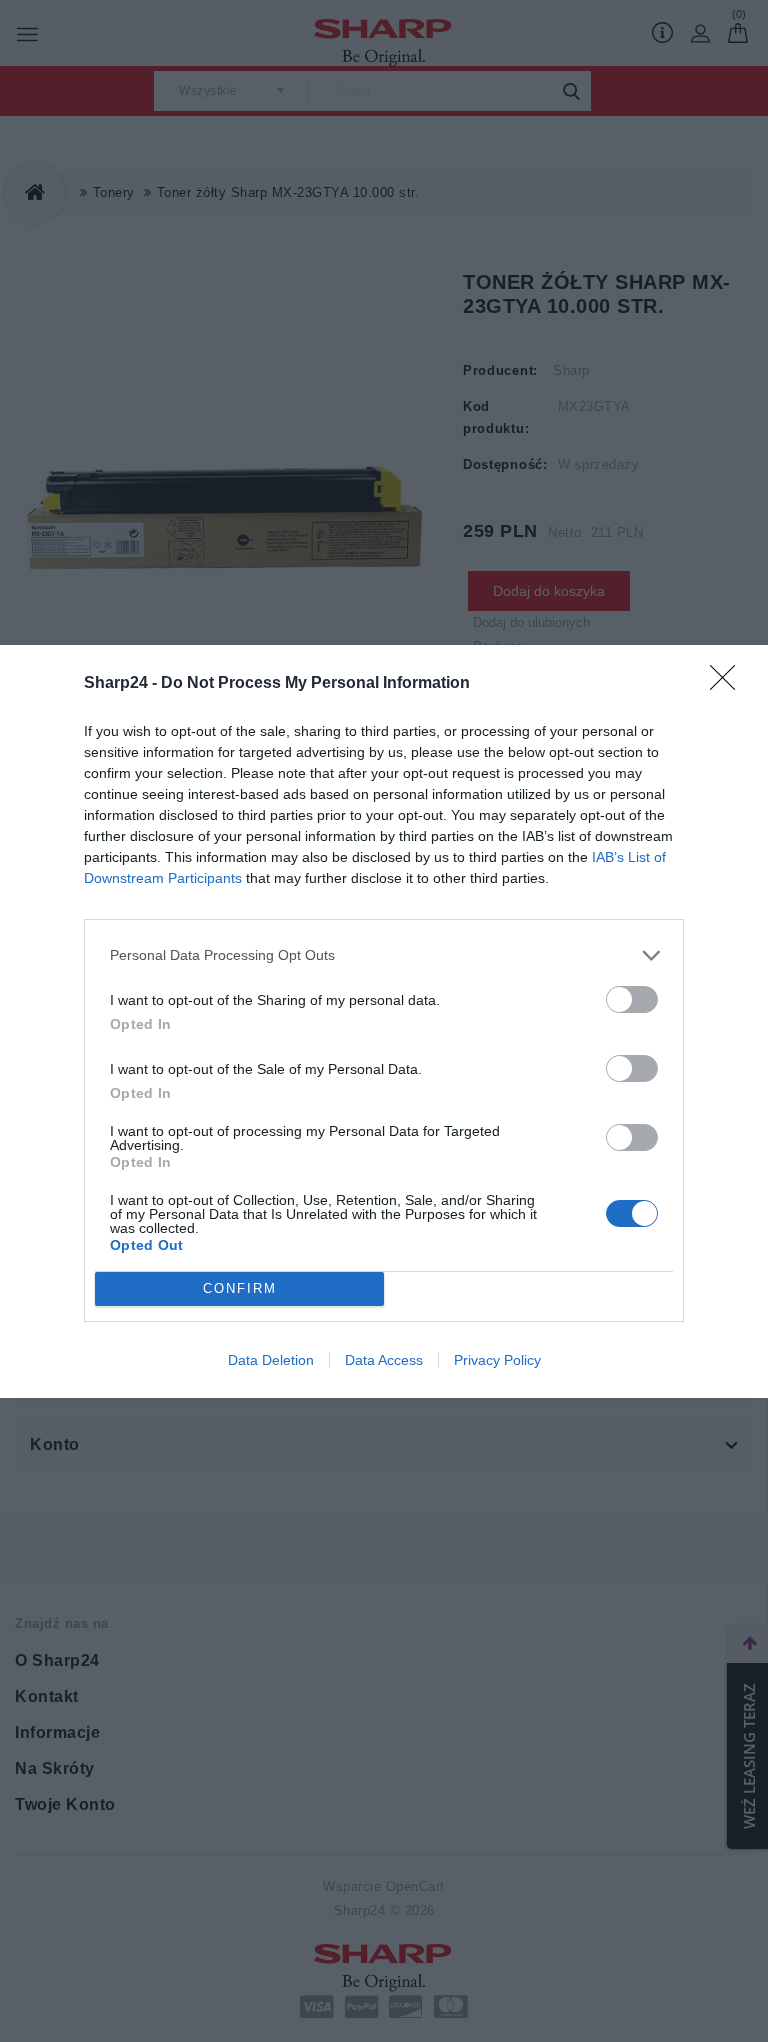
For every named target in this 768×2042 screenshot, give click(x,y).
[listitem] (384, 955)
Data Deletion (271, 1360)
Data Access (384, 1360)
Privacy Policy (497, 1360)
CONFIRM (240, 1288)
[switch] (632, 999)
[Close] (729, 684)
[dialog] (384, 1021)
